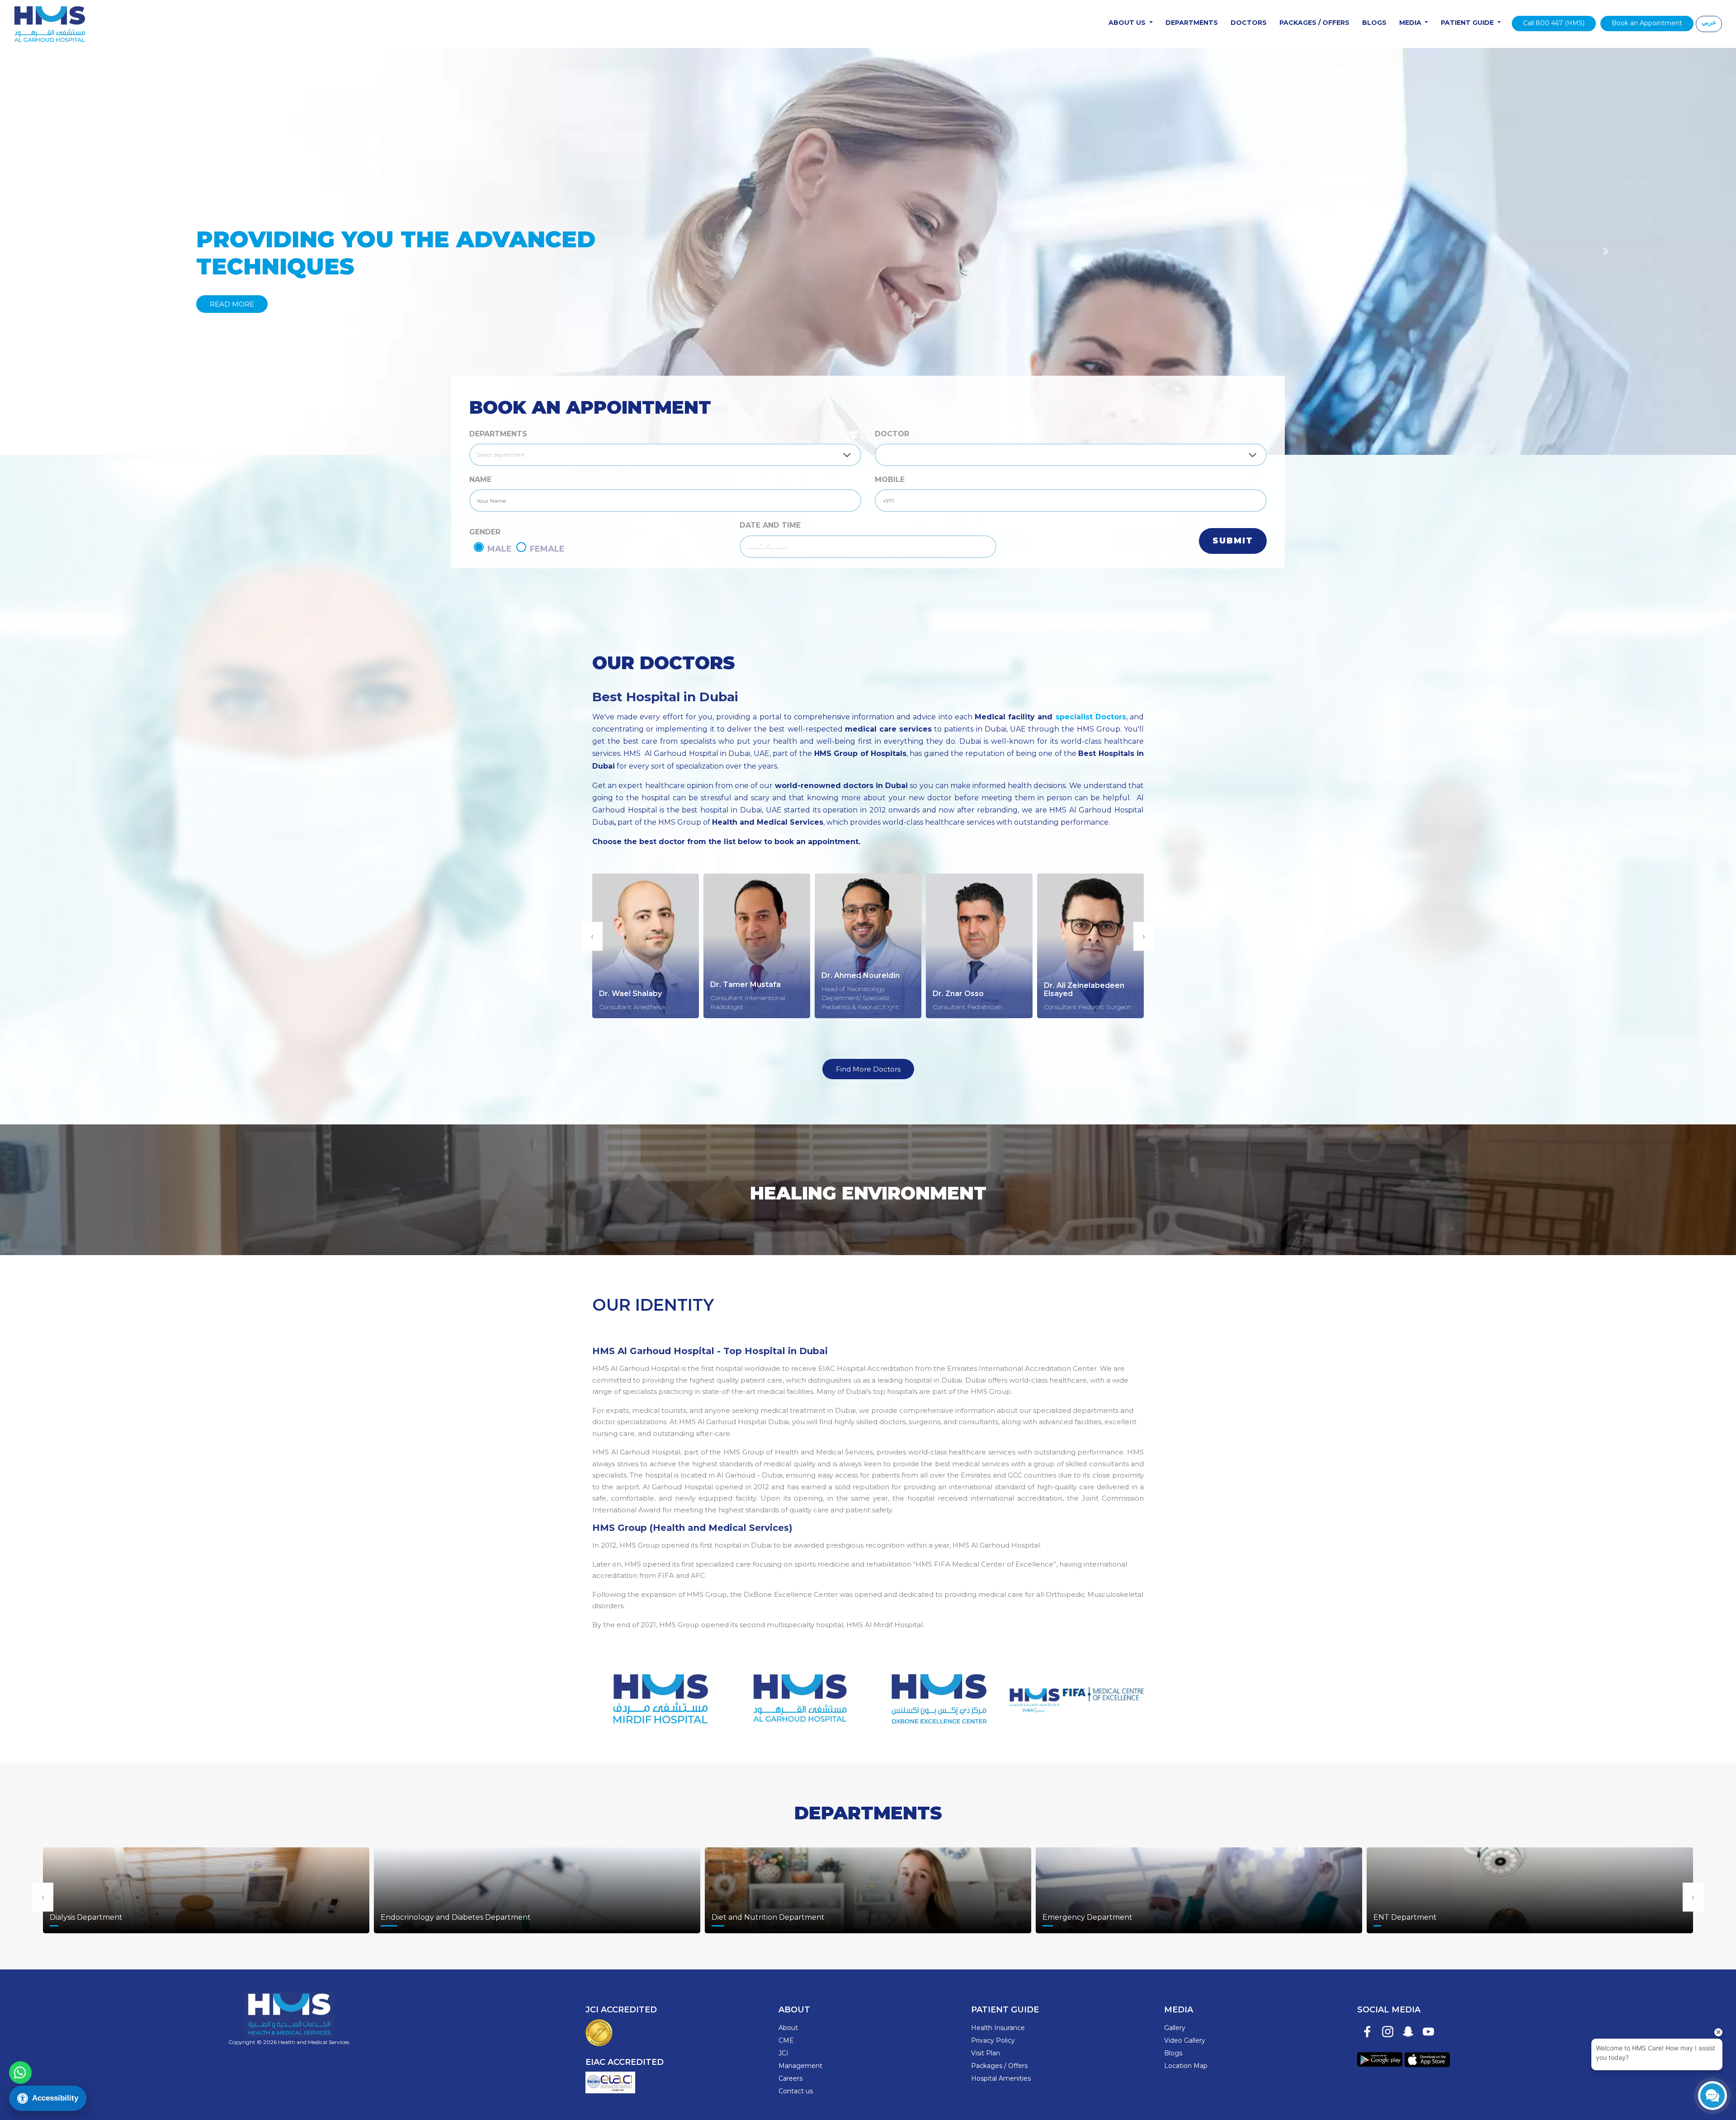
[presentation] (592, 936)
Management (800, 2066)
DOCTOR (892, 434)
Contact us (796, 2091)
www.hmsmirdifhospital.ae (659, 1693)
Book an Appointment (1647, 23)
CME (786, 2040)
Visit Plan (986, 2053)
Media (1411, 23)
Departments (1192, 23)
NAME (480, 479)
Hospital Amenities (1001, 2078)
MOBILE (890, 479)
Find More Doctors (868, 1069)
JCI (783, 2053)
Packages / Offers (1314, 23)
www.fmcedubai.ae (1077, 1693)
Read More (232, 304)
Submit (1233, 541)
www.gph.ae (799, 1693)
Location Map (1186, 2066)
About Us (1128, 23)
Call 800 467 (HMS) (1554, 23)
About (788, 2028)
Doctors (1249, 23)
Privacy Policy (993, 2040)
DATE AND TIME (770, 525)
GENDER (485, 532)
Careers (790, 2078)
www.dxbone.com (937, 1693)
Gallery (1175, 2028)
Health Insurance (998, 2028)
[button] (130, 251)
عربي (1709, 22)
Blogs (1374, 23)
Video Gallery (1185, 2040)
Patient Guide (1468, 23)
